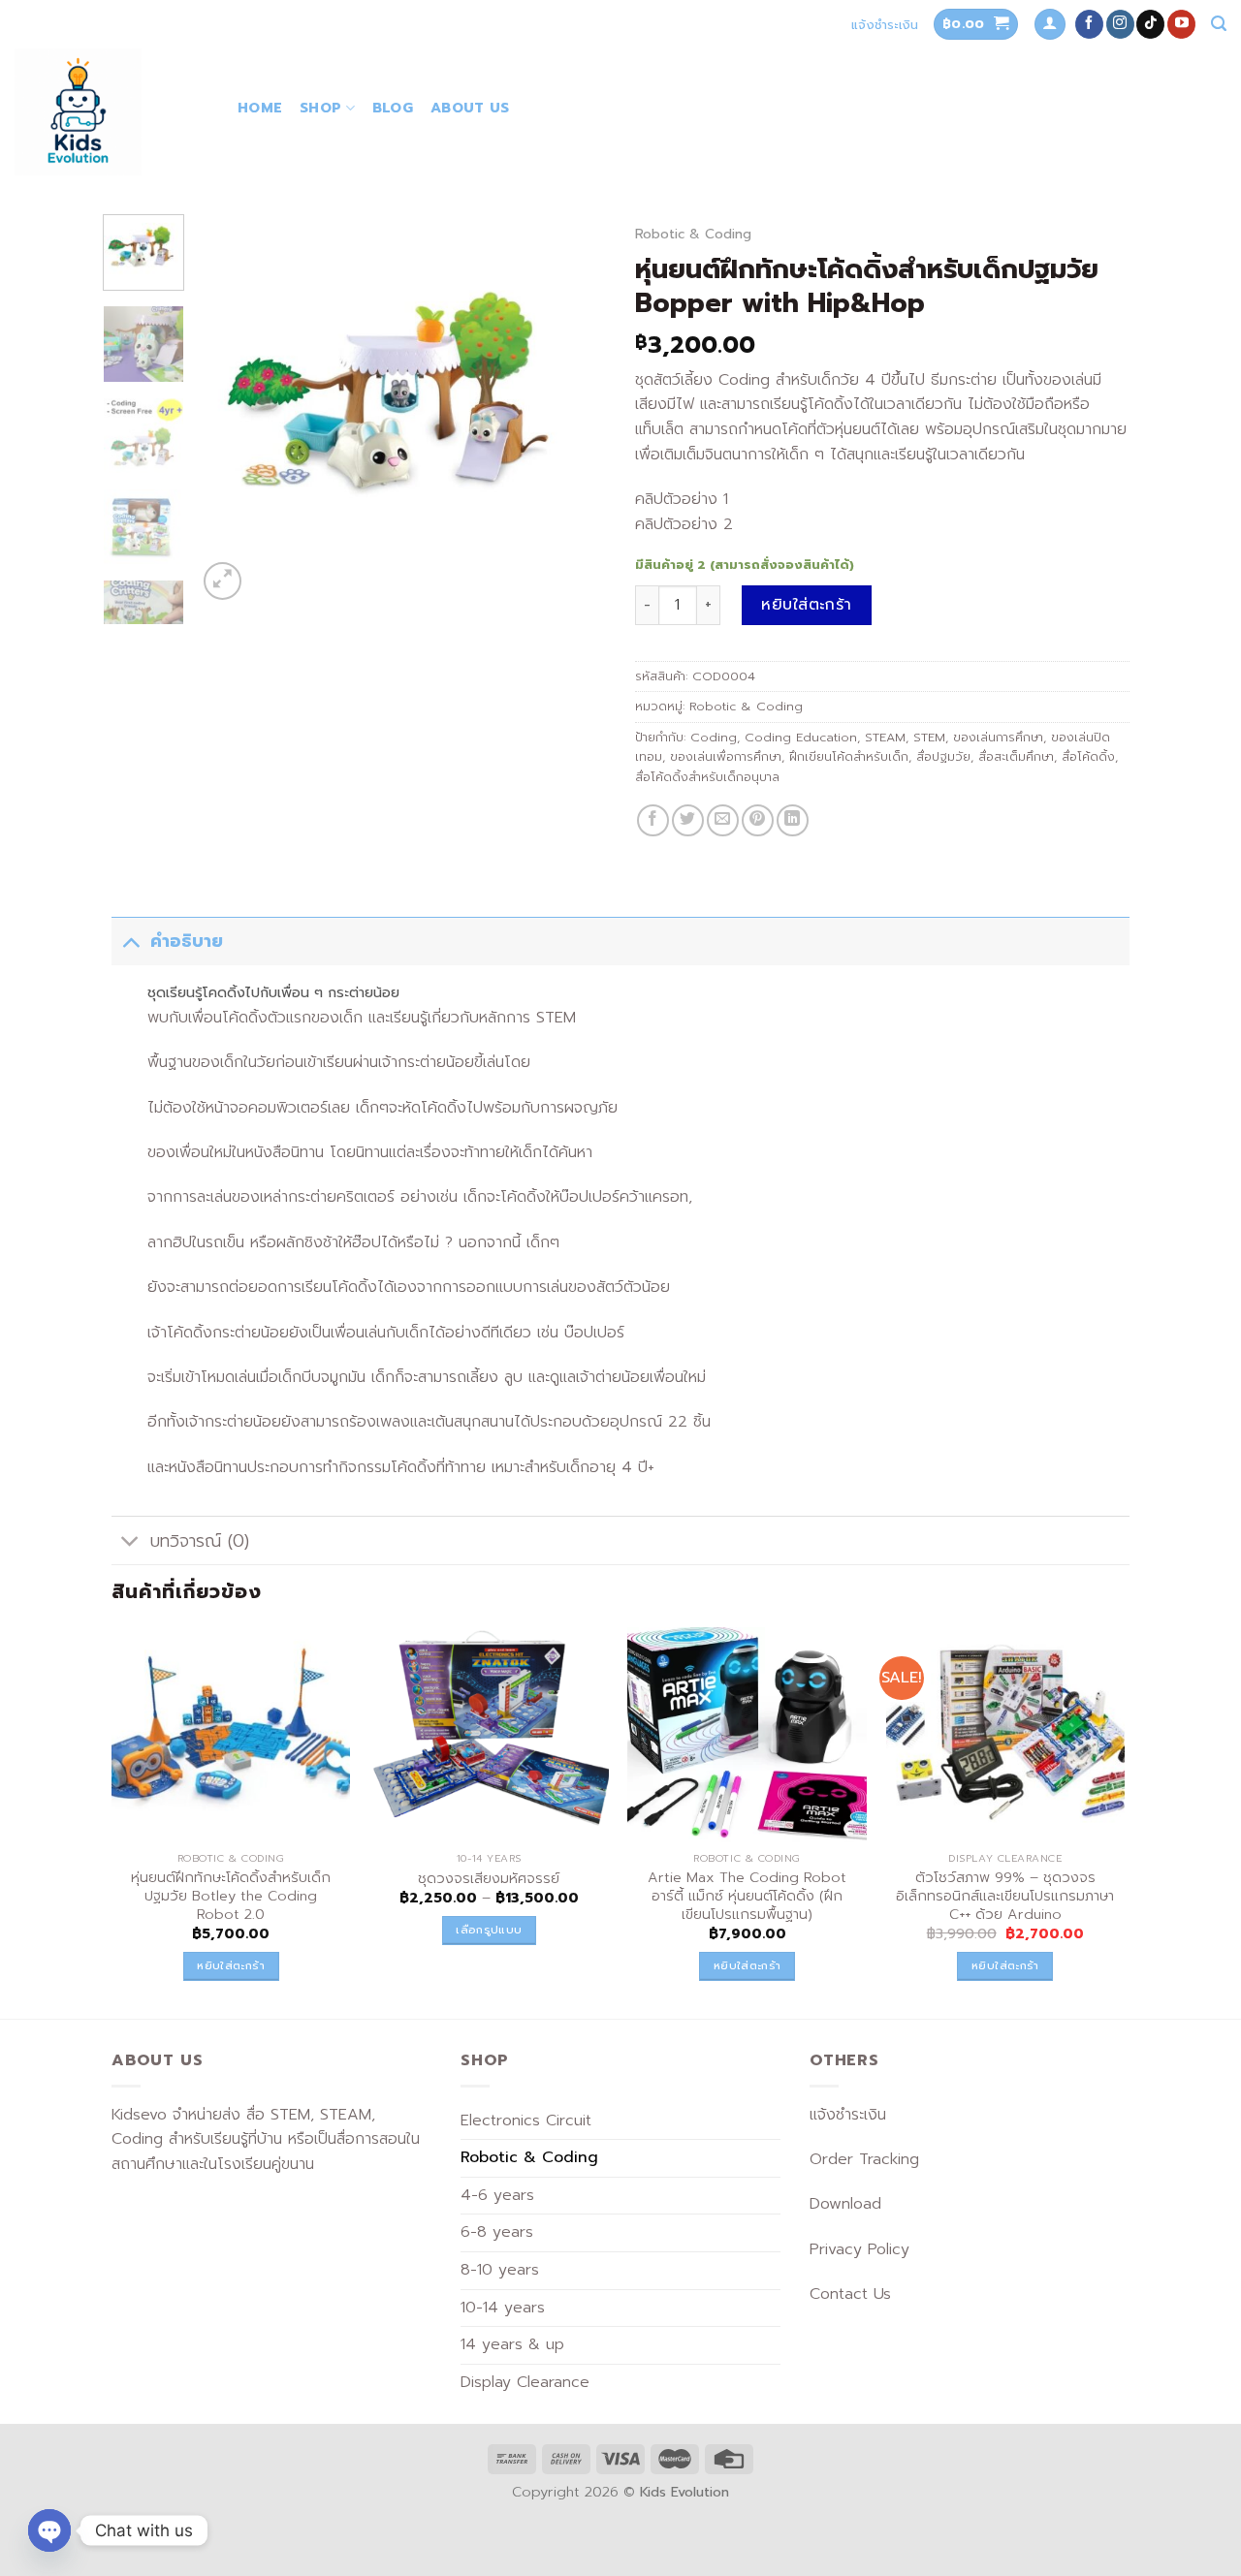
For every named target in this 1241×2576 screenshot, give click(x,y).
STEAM (885, 737)
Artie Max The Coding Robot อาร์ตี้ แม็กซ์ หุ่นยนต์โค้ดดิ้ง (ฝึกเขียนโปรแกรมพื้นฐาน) (747, 1896)
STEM (929, 737)
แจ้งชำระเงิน (885, 25)
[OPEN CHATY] (49, 2530)
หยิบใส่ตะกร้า (807, 605)
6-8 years (497, 2232)
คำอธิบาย (187, 941)
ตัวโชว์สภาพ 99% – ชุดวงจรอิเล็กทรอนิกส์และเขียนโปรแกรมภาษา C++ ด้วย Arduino (1005, 1896)
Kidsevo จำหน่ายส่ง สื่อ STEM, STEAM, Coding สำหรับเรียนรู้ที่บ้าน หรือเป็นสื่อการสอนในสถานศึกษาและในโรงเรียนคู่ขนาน (266, 2139)
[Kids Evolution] (111, 112)
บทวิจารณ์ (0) (200, 1541)
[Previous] (230, 409)
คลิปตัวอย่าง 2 (684, 524)
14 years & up (512, 2344)
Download (845, 2204)
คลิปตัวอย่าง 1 (682, 499)
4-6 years (497, 2195)
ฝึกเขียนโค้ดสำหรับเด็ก (849, 756)
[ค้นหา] (1219, 24)
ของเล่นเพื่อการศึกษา (726, 756)
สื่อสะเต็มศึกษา (1016, 756)
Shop (320, 108)
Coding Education (801, 737)
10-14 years (503, 2308)
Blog (393, 108)
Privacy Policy (859, 2249)
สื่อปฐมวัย (943, 756)
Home (260, 108)
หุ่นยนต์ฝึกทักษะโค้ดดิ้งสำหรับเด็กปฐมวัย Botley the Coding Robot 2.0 (231, 1896)
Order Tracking (864, 2159)
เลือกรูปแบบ (489, 1930)
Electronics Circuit (526, 2120)
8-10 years (500, 2270)
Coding (714, 737)
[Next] (574, 409)
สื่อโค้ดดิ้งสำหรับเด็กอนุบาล (707, 777)
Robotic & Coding (693, 234)
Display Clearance (525, 2382)
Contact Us (850, 2294)
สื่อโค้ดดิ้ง (1088, 756)
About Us (470, 108)
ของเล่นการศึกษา (998, 737)
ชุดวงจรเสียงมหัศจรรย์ (489, 1879)
